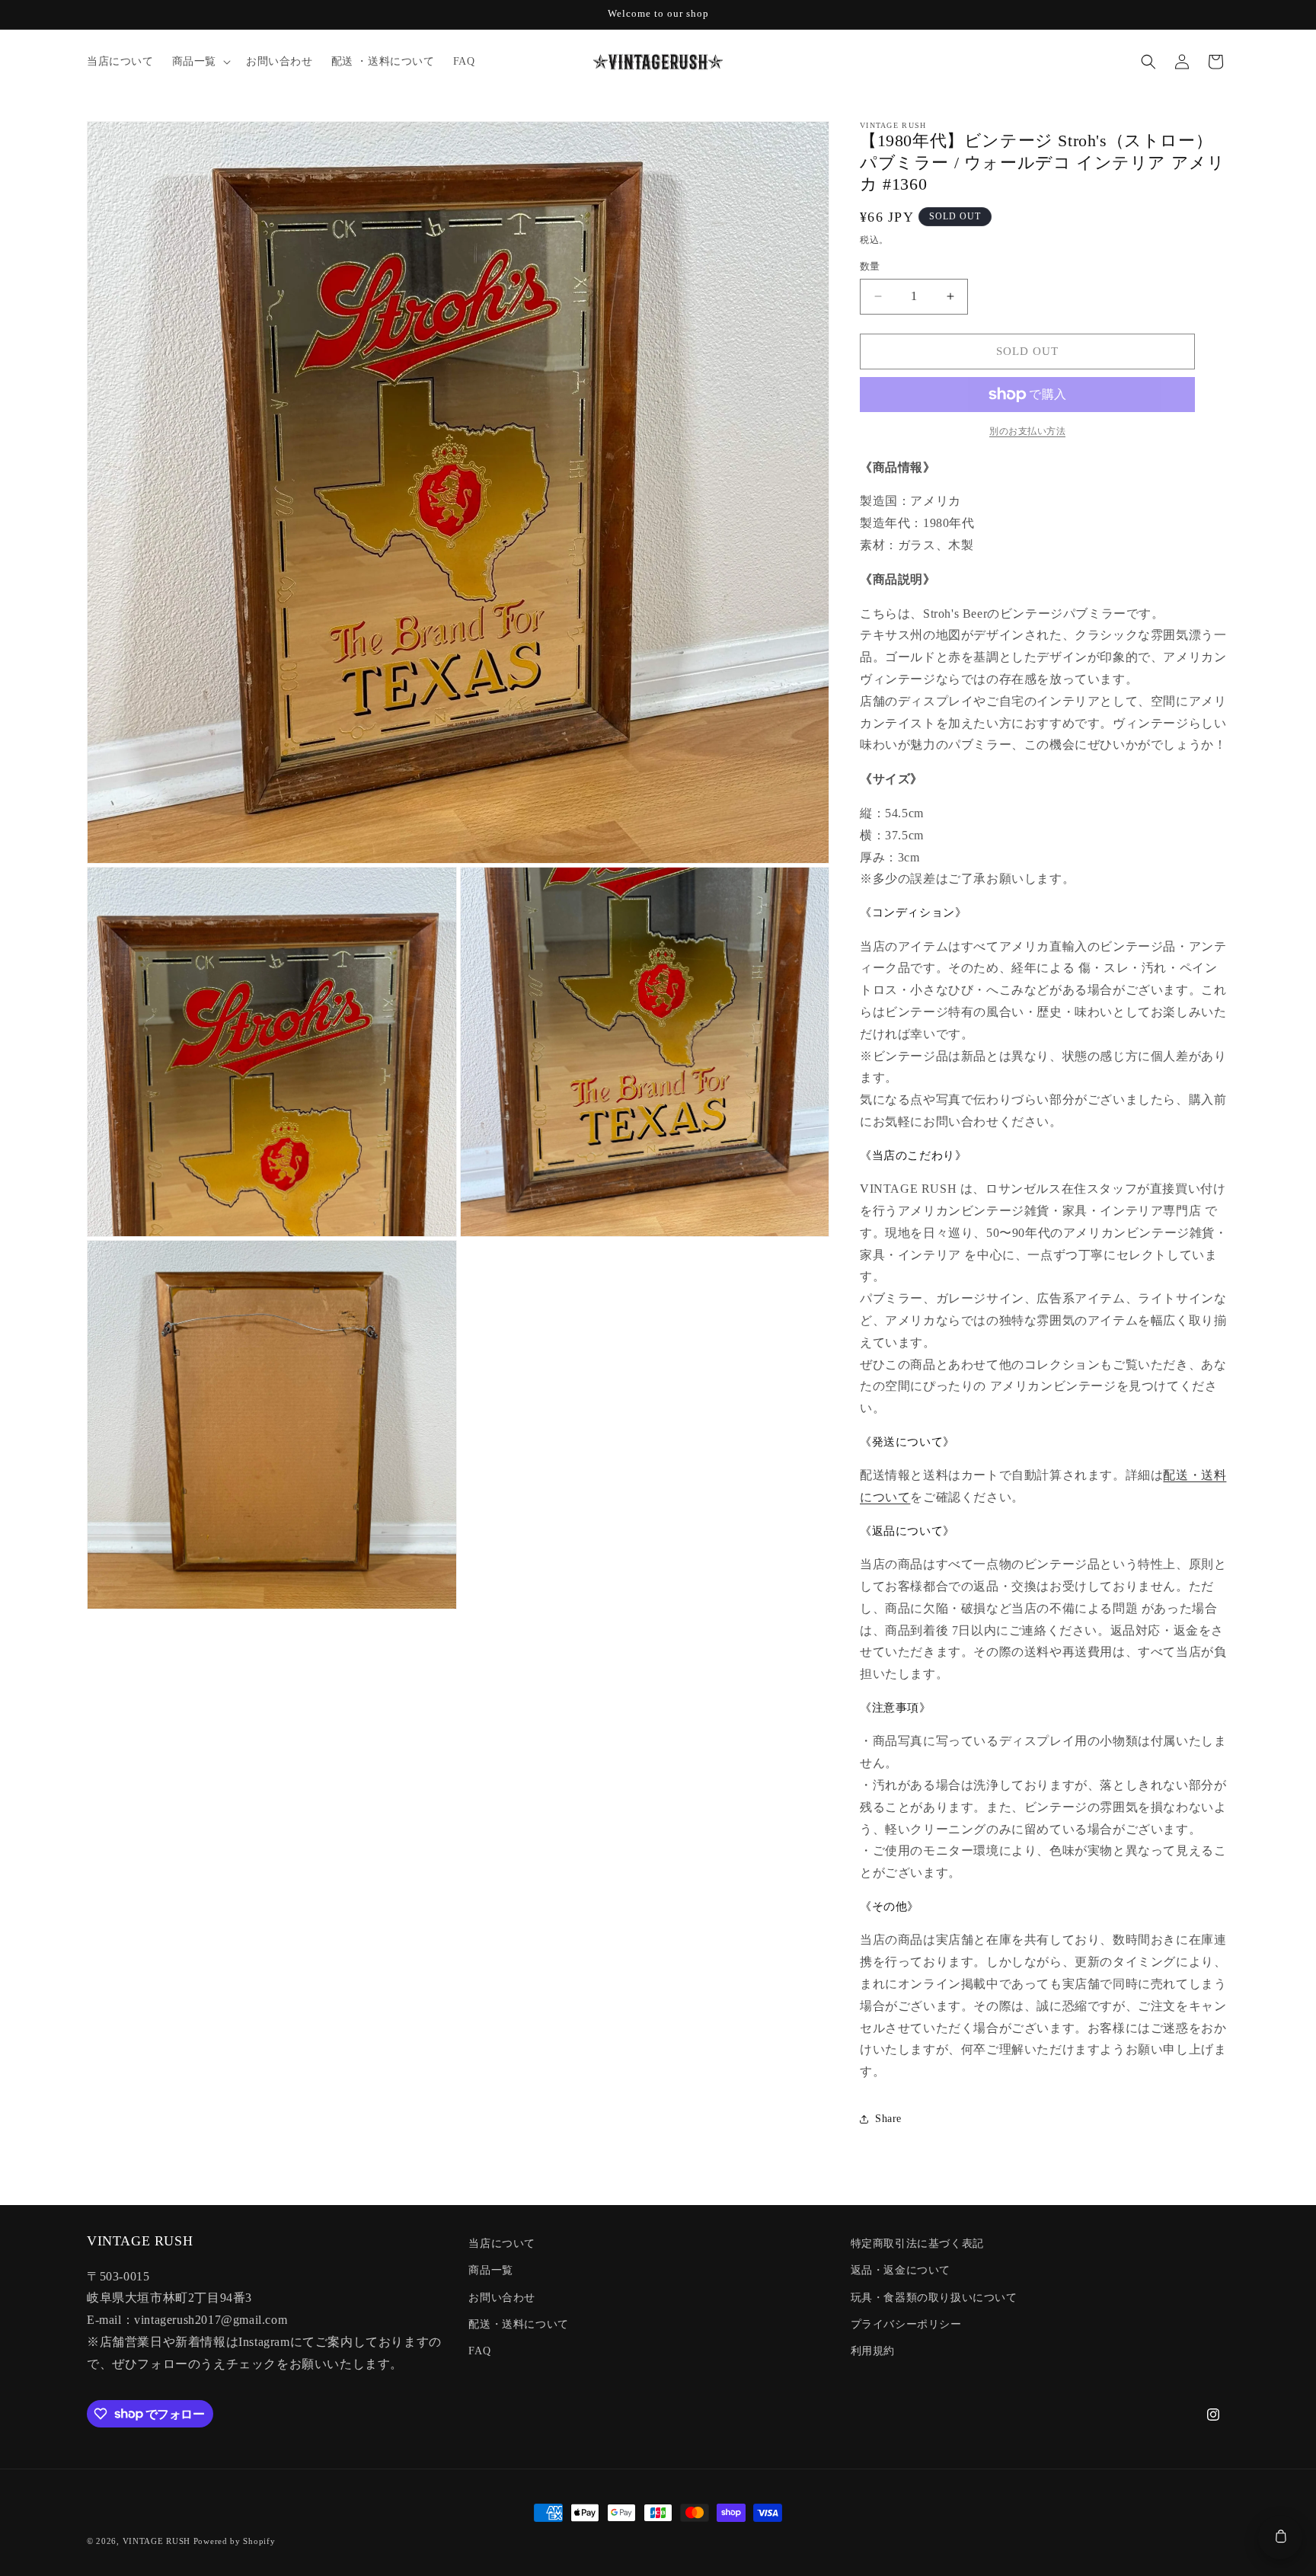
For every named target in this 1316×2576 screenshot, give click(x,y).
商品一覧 (490, 2270)
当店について (502, 2244)
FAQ (479, 2351)
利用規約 (873, 2351)
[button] (200, 62)
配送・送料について (518, 2324)
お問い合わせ (502, 2298)
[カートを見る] (1280, 2537)
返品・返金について (901, 2270)
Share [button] (888, 2119)
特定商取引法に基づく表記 (917, 2244)
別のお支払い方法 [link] (1027, 431)
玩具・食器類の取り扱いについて (934, 2298)
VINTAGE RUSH (157, 2541)
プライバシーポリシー (906, 2324)
